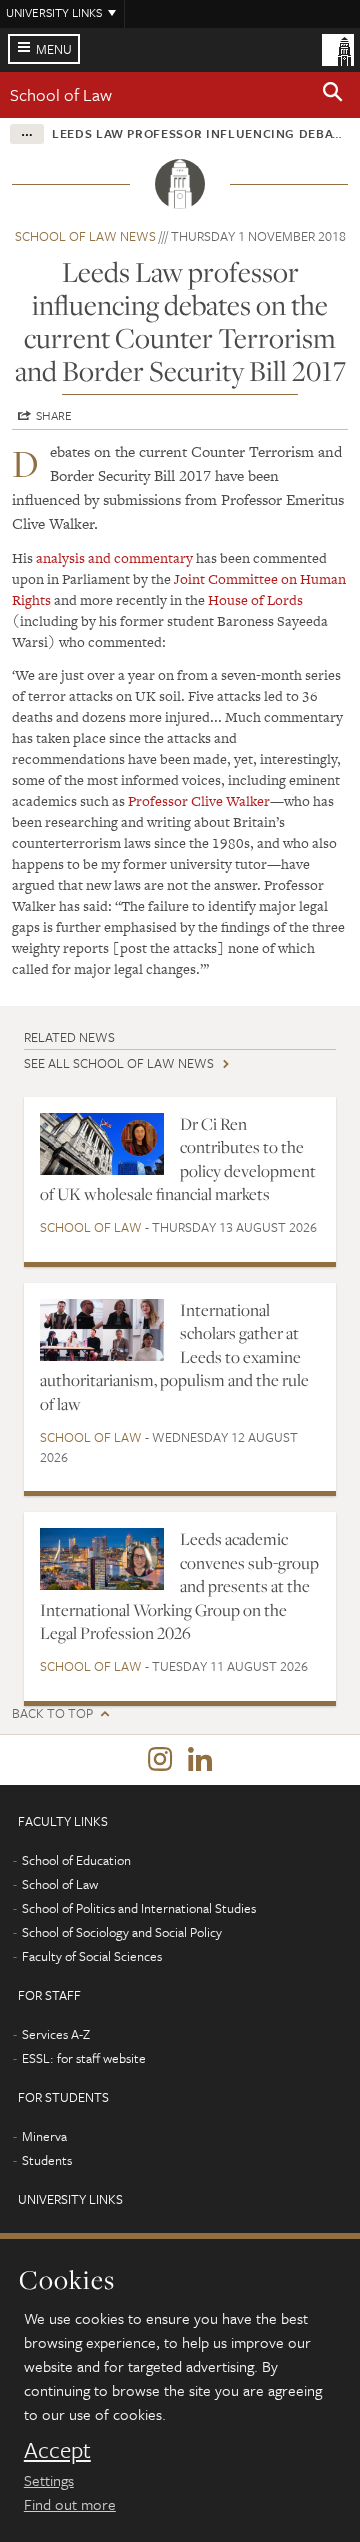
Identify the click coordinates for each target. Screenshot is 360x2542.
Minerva (44, 2136)
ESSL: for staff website (84, 2058)
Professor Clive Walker (199, 801)
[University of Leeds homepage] (338, 48)
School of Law (61, 94)
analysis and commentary (114, 558)
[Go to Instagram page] (160, 1760)
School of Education (76, 1860)
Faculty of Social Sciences (92, 1956)
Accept (57, 2450)
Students (47, 2160)
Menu (54, 49)
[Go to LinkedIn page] (200, 1760)
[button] (333, 95)
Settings (49, 2480)
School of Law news (85, 236)
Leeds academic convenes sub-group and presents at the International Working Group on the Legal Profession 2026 (179, 1586)
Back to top (52, 1713)
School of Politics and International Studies (139, 1908)
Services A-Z (56, 2034)
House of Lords (255, 600)
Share (54, 415)
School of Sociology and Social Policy (122, 1932)
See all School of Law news (119, 1063)
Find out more (70, 2504)
